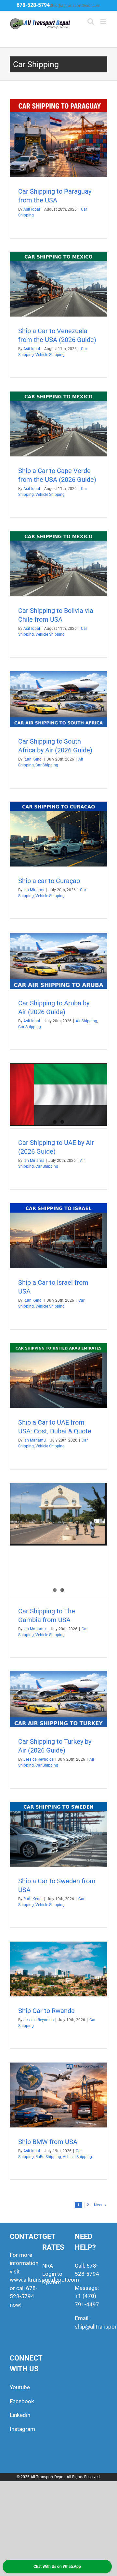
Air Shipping (86, 1021)
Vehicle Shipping (50, 355)
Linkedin (20, 2415)
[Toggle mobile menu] (104, 21)
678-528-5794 (33, 5)
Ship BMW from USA (48, 2142)
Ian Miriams (34, 890)
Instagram (22, 2429)
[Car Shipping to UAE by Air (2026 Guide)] (58, 1094)
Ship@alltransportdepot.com (75, 6)
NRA (48, 2266)
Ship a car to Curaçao (49, 881)
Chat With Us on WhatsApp (57, 2567)
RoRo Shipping (48, 2157)
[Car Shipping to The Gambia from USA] (58, 1514)
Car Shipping (47, 765)
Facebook (22, 2401)
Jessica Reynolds (39, 1759)
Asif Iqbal (32, 209)
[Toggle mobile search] (91, 21)
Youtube (20, 2387)
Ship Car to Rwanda (46, 2011)
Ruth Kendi (33, 759)
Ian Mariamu (35, 1440)
